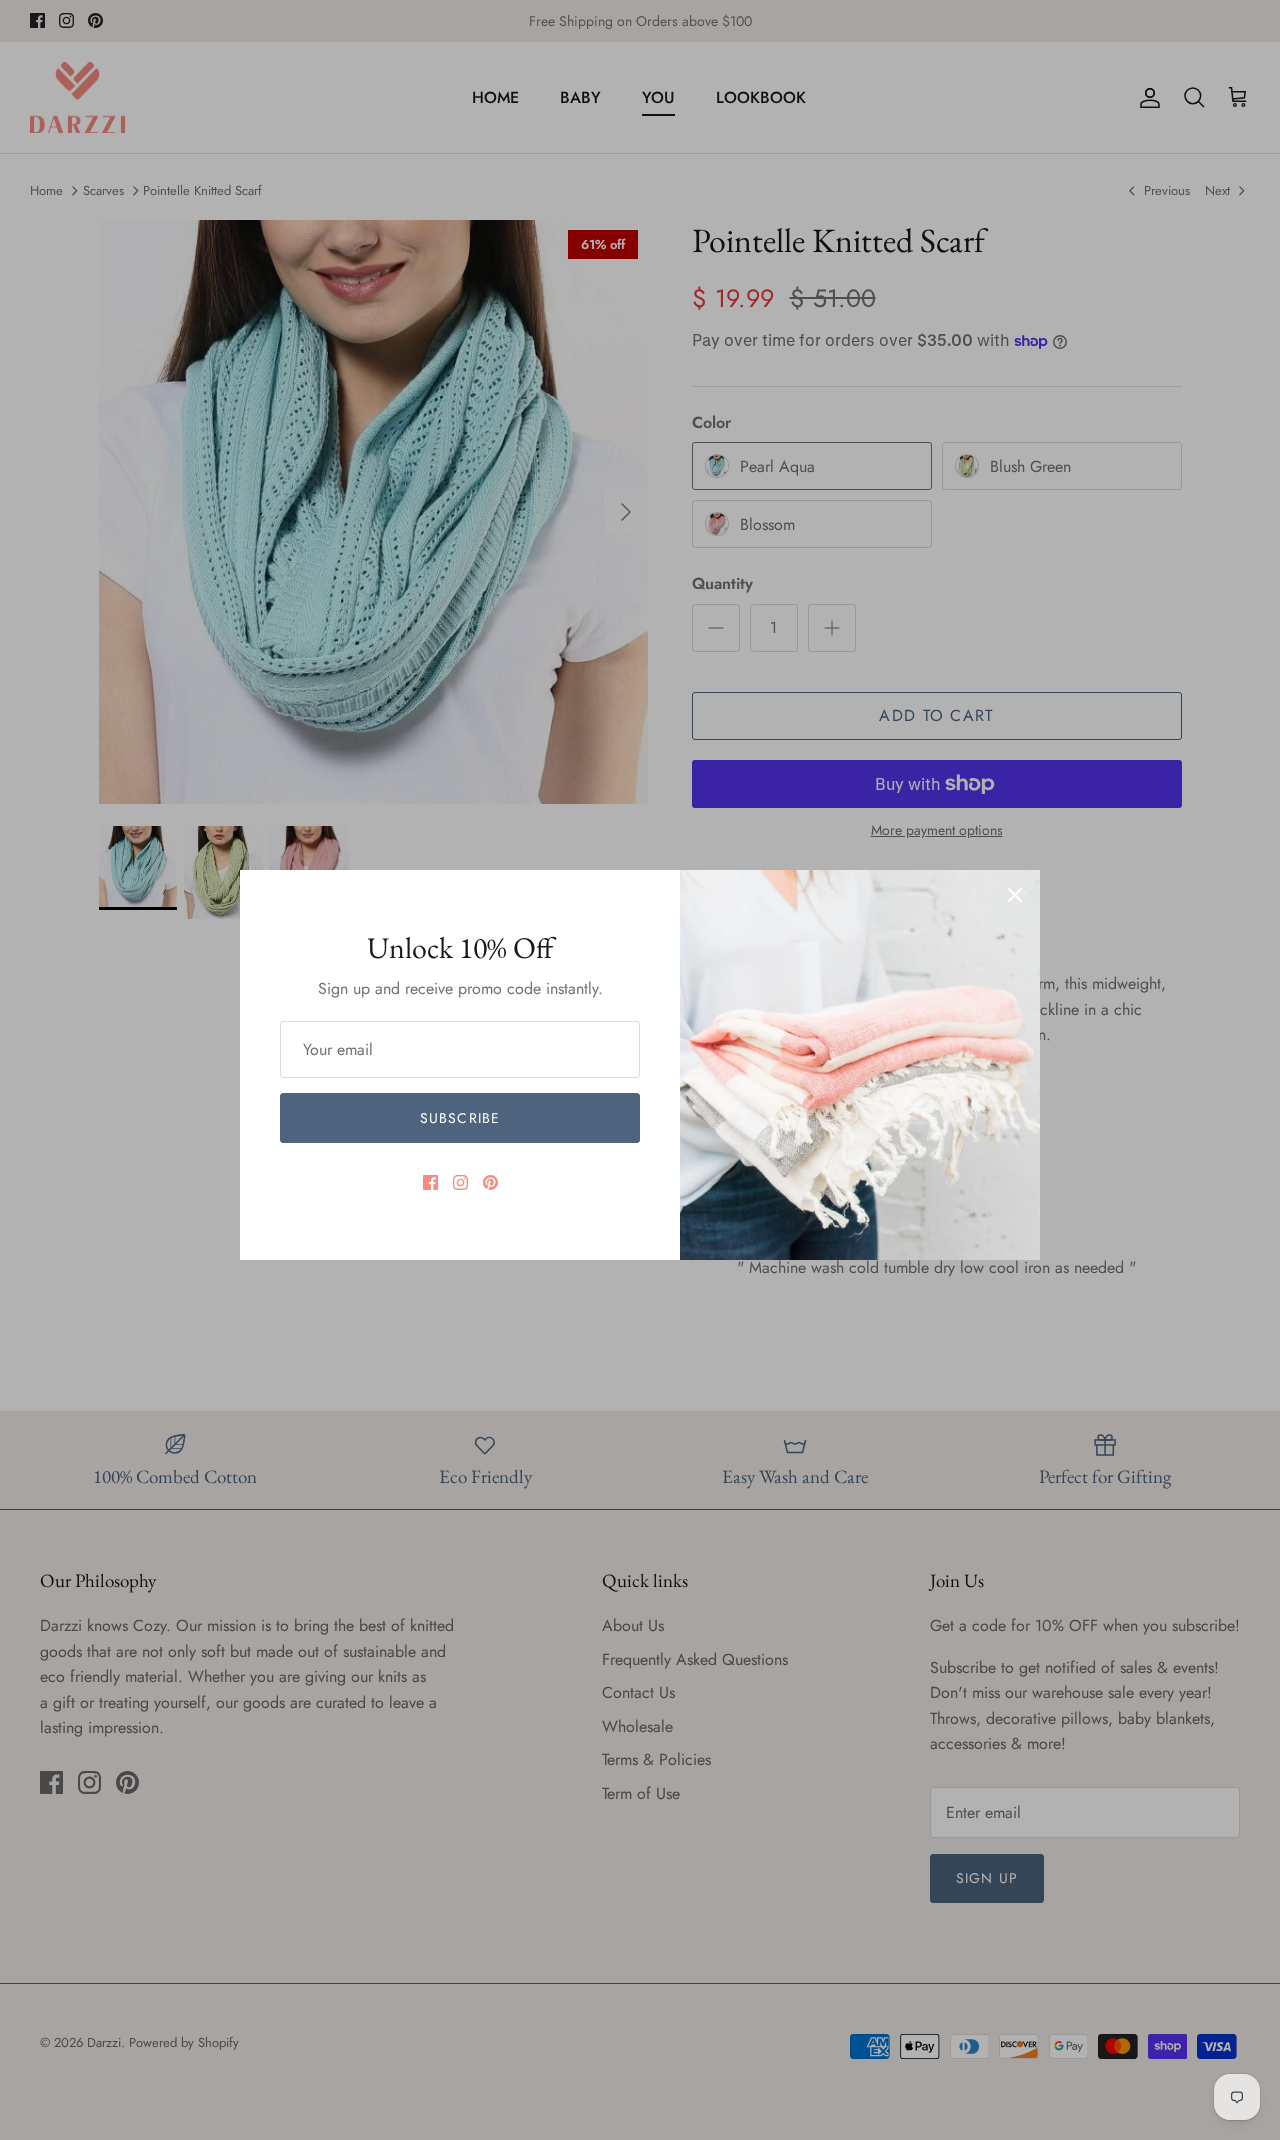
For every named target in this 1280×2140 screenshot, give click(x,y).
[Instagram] (460, 1182)
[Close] (1015, 895)
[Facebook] (430, 1182)
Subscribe (460, 1118)
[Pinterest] (490, 1182)
